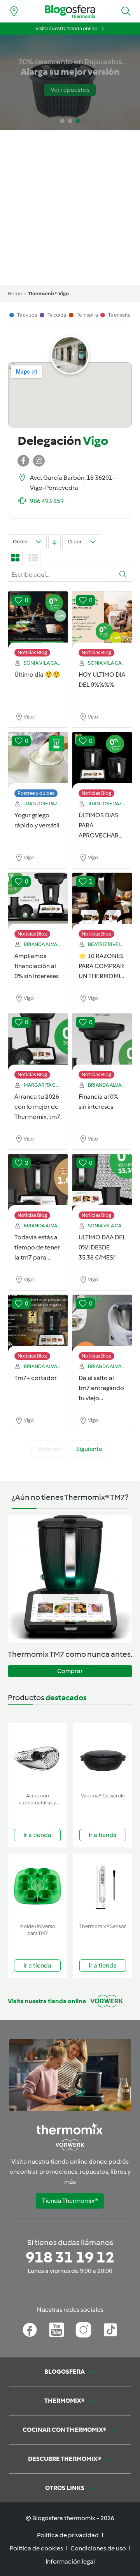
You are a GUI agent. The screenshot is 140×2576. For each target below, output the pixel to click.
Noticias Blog (32, 652)
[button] (126, 11)
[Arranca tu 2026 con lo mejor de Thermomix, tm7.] (38, 1042)
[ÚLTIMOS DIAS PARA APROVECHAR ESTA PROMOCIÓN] (102, 761)
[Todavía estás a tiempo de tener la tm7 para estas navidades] (38, 1183)
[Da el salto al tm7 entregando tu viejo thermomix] (102, 1323)
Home (15, 294)
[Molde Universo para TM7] (37, 1887)
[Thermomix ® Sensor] (103, 1887)
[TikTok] (110, 2330)
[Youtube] (57, 2330)
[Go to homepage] (70, 11)
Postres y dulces (36, 793)
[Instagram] (83, 2330)
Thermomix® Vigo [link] (48, 294)
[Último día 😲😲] (38, 620)
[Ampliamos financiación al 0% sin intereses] (38, 901)
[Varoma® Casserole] (103, 1756)
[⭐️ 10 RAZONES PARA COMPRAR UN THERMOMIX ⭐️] (102, 901)
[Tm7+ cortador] (38, 1323)
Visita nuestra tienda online (66, 28)
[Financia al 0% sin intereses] (102, 1042)
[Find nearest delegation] (14, 11)
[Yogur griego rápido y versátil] (38, 761)
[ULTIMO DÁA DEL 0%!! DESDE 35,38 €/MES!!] (102, 1183)
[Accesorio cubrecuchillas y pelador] (37, 1756)
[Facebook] (30, 2330)
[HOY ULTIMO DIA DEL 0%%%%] (102, 620)
